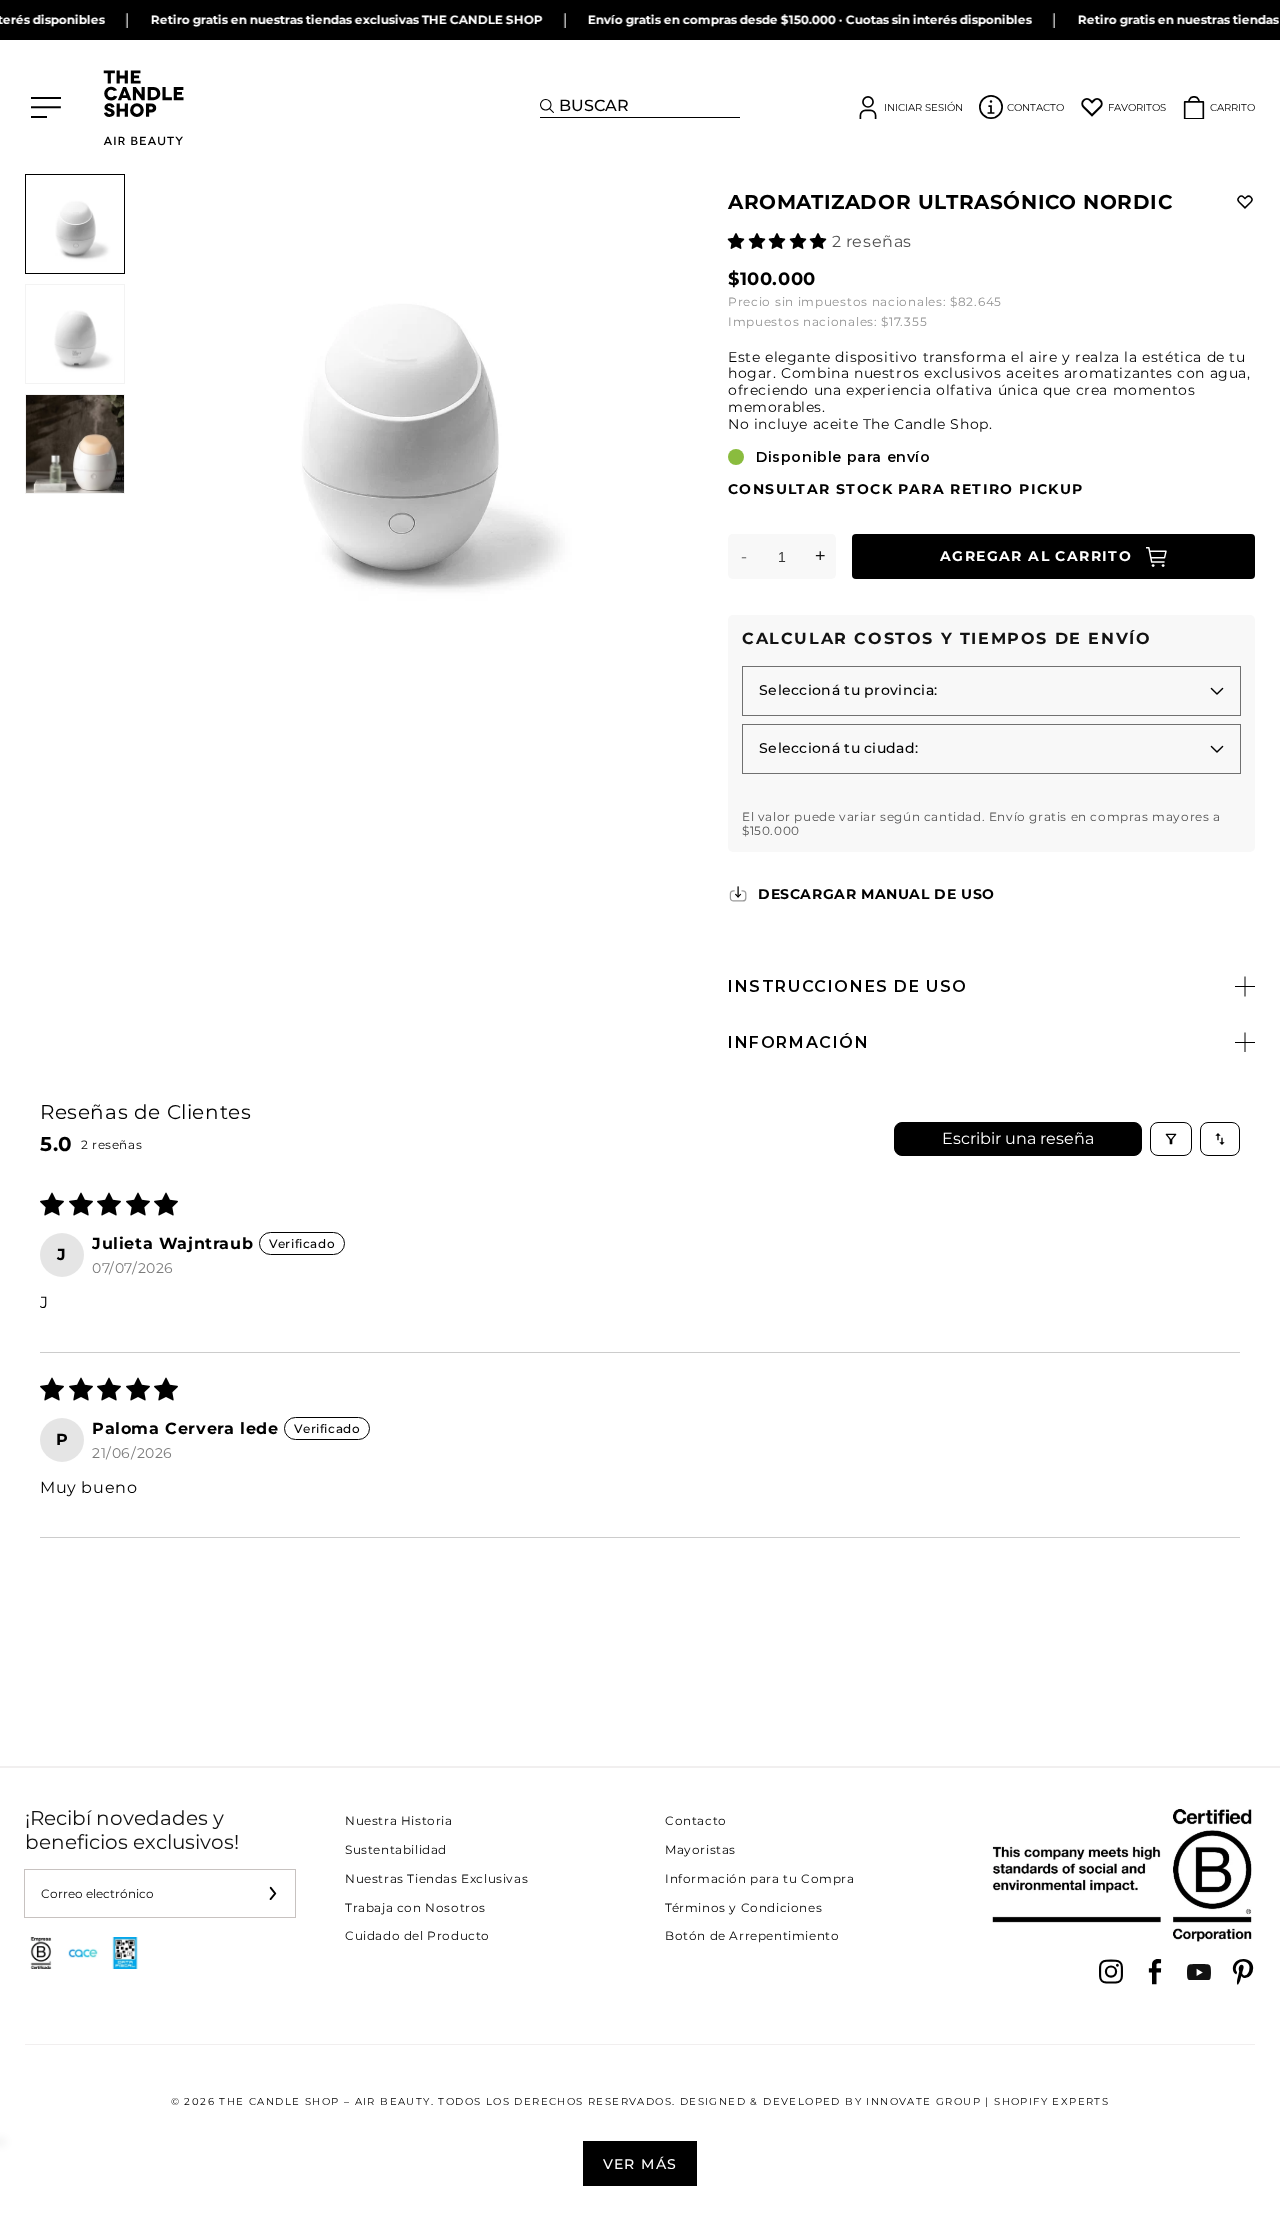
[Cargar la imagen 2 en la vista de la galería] (75, 334)
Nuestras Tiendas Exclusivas (436, 1878)
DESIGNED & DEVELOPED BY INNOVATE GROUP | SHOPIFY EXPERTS (894, 2101)
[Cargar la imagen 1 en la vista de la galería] (75, 224)
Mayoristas (700, 1849)
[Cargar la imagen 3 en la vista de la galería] (75, 444)
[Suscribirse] (272, 1893)
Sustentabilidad (396, 1849)
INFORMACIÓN (799, 1042)
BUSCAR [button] (594, 105)
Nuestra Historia (399, 1820)
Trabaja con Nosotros (415, 1907)
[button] (780, 241)
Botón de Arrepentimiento (752, 1935)
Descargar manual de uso (876, 894)
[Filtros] (1171, 1139)
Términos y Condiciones (743, 1907)
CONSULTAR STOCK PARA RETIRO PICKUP (906, 489)
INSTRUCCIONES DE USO (848, 986)
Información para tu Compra (760, 1878)
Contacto (696, 1820)
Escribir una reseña (1018, 1138)
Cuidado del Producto (417, 1935)
